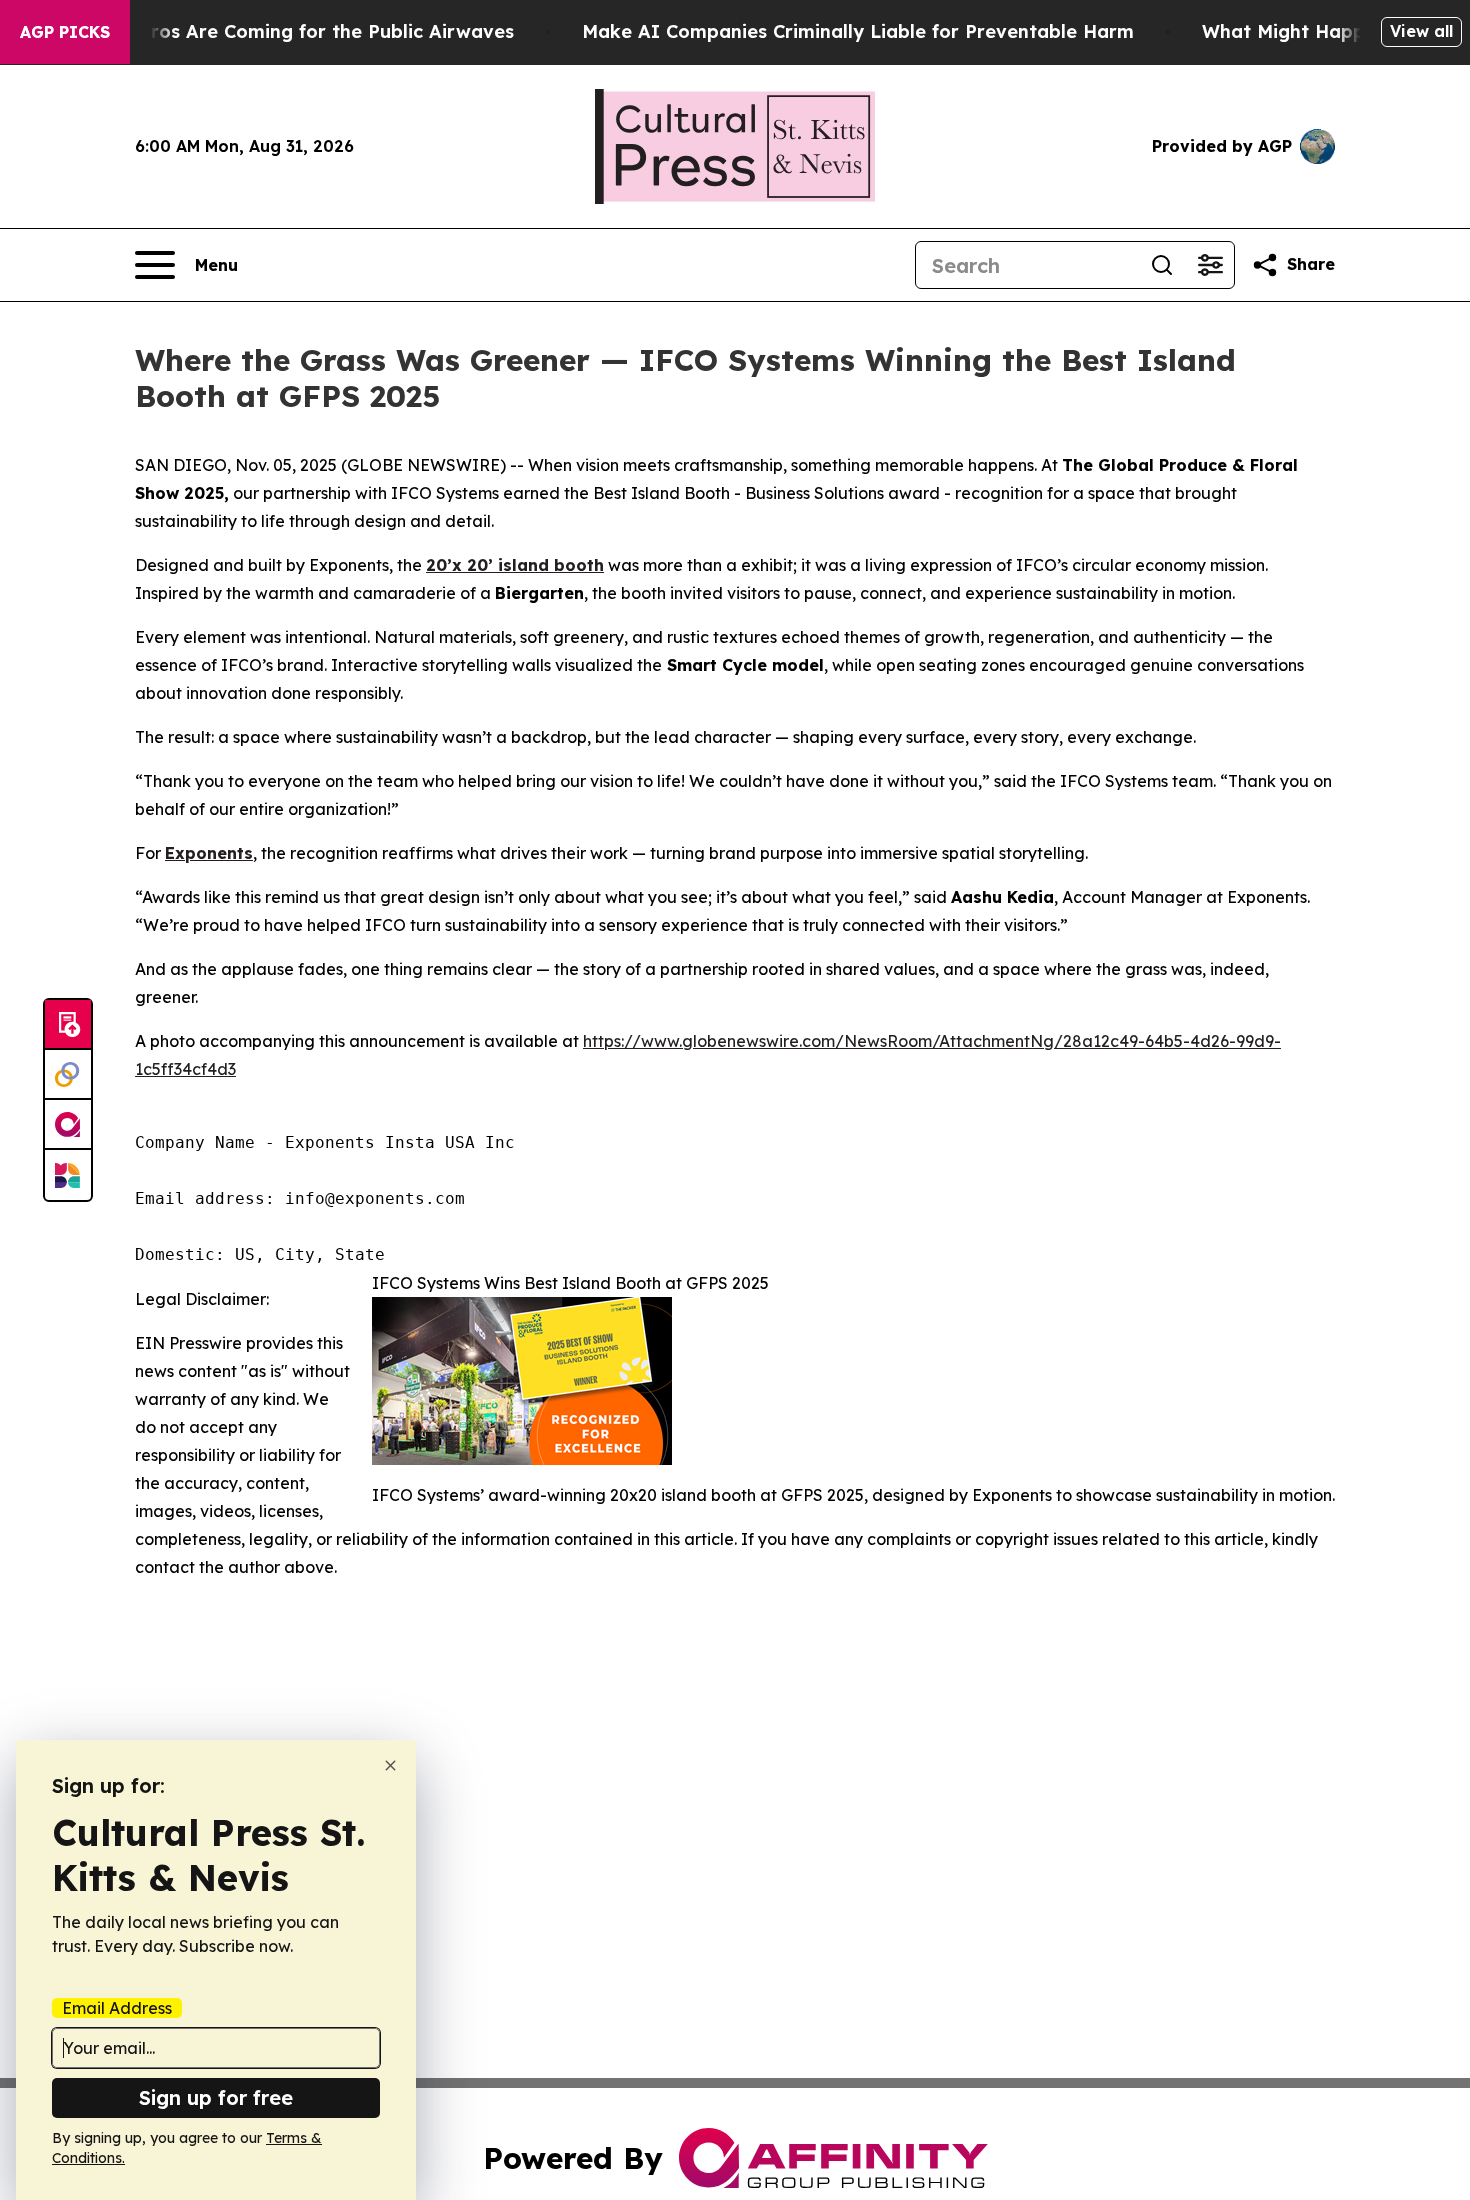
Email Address (117, 2008)
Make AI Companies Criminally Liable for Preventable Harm (858, 31)
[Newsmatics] (68, 1175)
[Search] (1162, 265)
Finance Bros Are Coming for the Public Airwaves (287, 31)
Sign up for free (216, 2097)
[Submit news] (68, 1025)
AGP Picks (65, 32)
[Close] (390, 1765)
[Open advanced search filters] (1210, 265)
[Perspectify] (68, 1075)
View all (1421, 31)
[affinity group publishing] (68, 1125)
